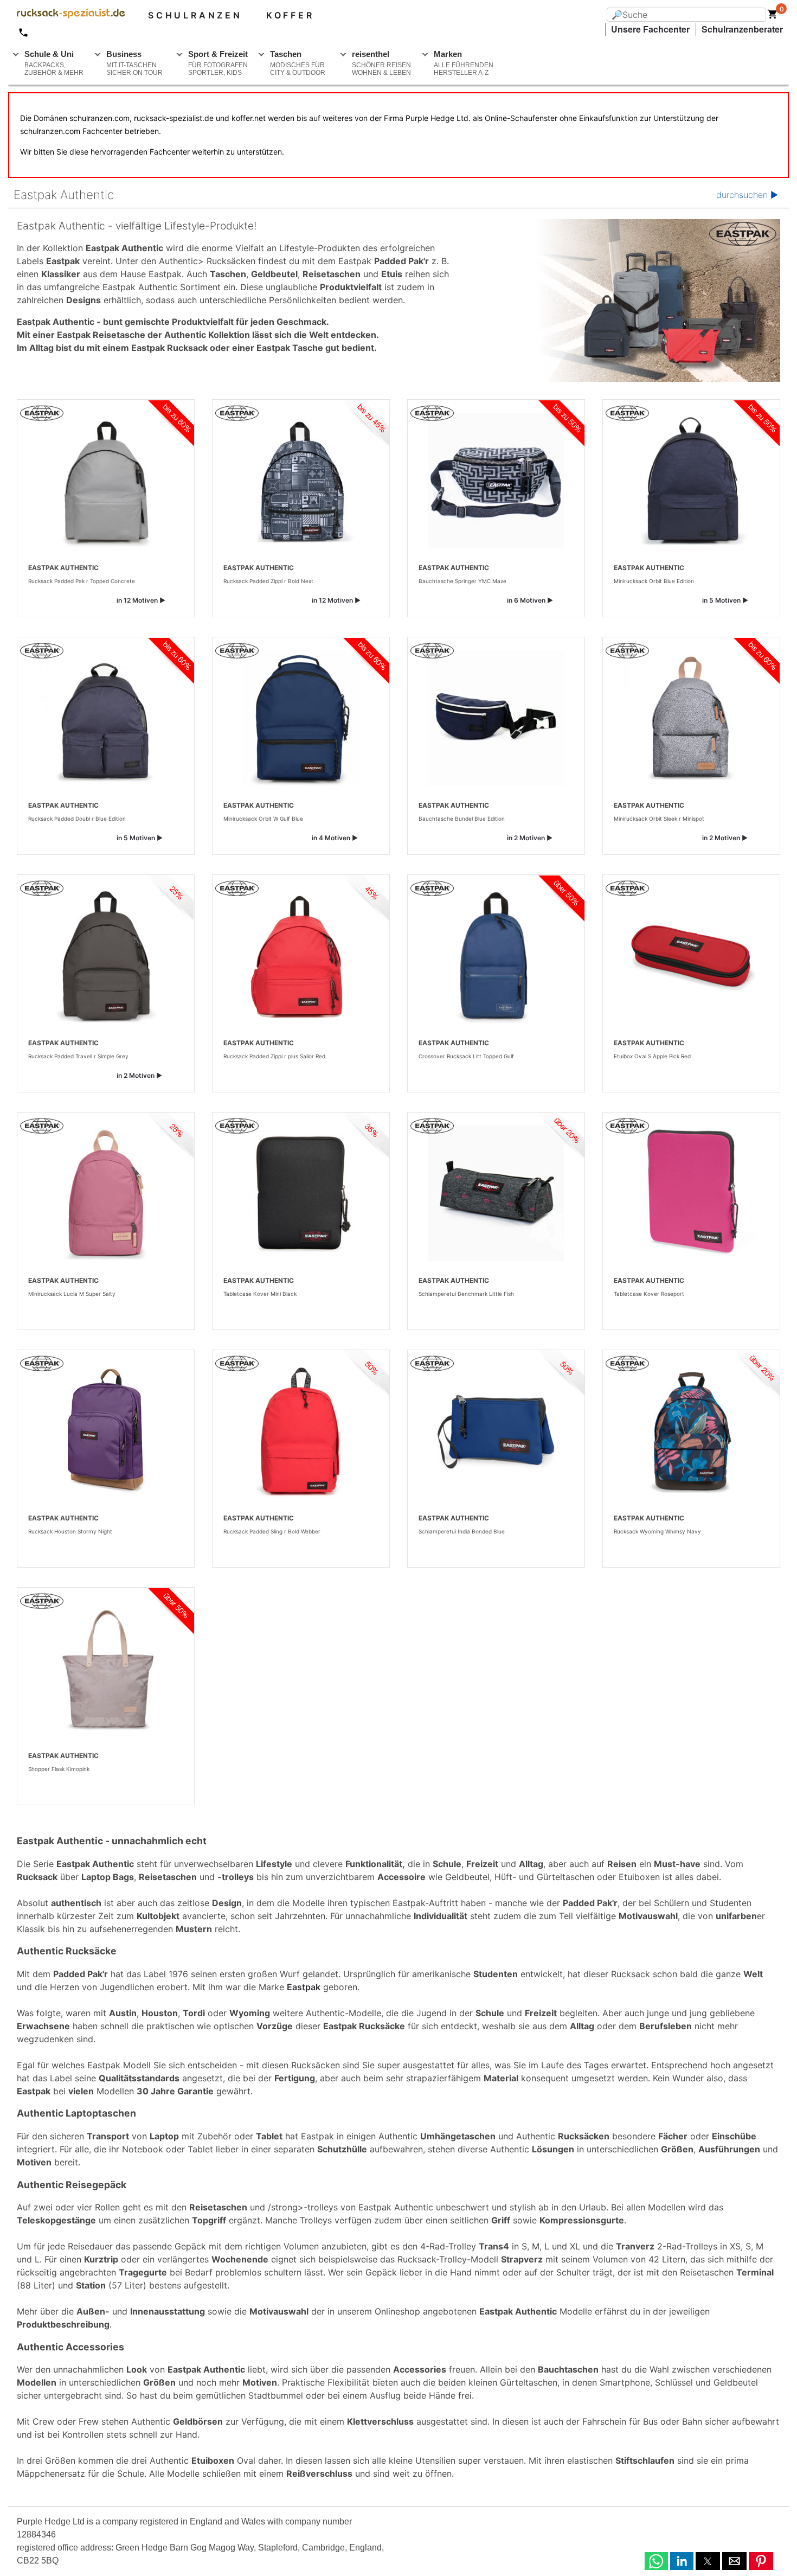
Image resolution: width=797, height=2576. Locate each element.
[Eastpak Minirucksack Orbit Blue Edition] (691, 481)
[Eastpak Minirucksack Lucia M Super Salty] (106, 1193)
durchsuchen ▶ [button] (747, 195)
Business (134, 63)
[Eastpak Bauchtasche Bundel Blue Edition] (496, 718)
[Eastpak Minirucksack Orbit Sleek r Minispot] (691, 718)
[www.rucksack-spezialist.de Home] (67, 15)
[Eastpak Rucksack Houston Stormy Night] (106, 1431)
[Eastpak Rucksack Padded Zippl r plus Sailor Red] (301, 956)
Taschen (298, 63)
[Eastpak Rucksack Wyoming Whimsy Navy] (691, 1431)
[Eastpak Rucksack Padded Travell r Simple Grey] (106, 956)
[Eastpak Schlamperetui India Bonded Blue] (496, 1431)
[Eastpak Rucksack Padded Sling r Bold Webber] (301, 1431)
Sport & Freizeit (218, 63)
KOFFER (290, 15)
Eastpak (304, 1987)
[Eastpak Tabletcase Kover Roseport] (691, 1193)
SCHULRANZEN (195, 15)
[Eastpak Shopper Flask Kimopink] (106, 1669)
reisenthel (381, 63)
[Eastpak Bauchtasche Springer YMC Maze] (496, 481)
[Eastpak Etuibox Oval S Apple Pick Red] (691, 956)
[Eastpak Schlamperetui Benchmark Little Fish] (496, 1193)
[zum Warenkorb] (773, 16)
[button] (656, 2561)
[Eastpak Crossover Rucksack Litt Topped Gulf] (496, 956)
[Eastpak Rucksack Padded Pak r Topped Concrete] (106, 481)
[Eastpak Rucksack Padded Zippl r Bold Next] (301, 481)
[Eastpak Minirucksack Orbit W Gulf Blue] (301, 718)
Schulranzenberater (742, 29)
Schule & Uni (54, 63)
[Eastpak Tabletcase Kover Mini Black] (301, 1193)
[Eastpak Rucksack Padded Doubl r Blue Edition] (106, 718)
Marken (464, 63)
